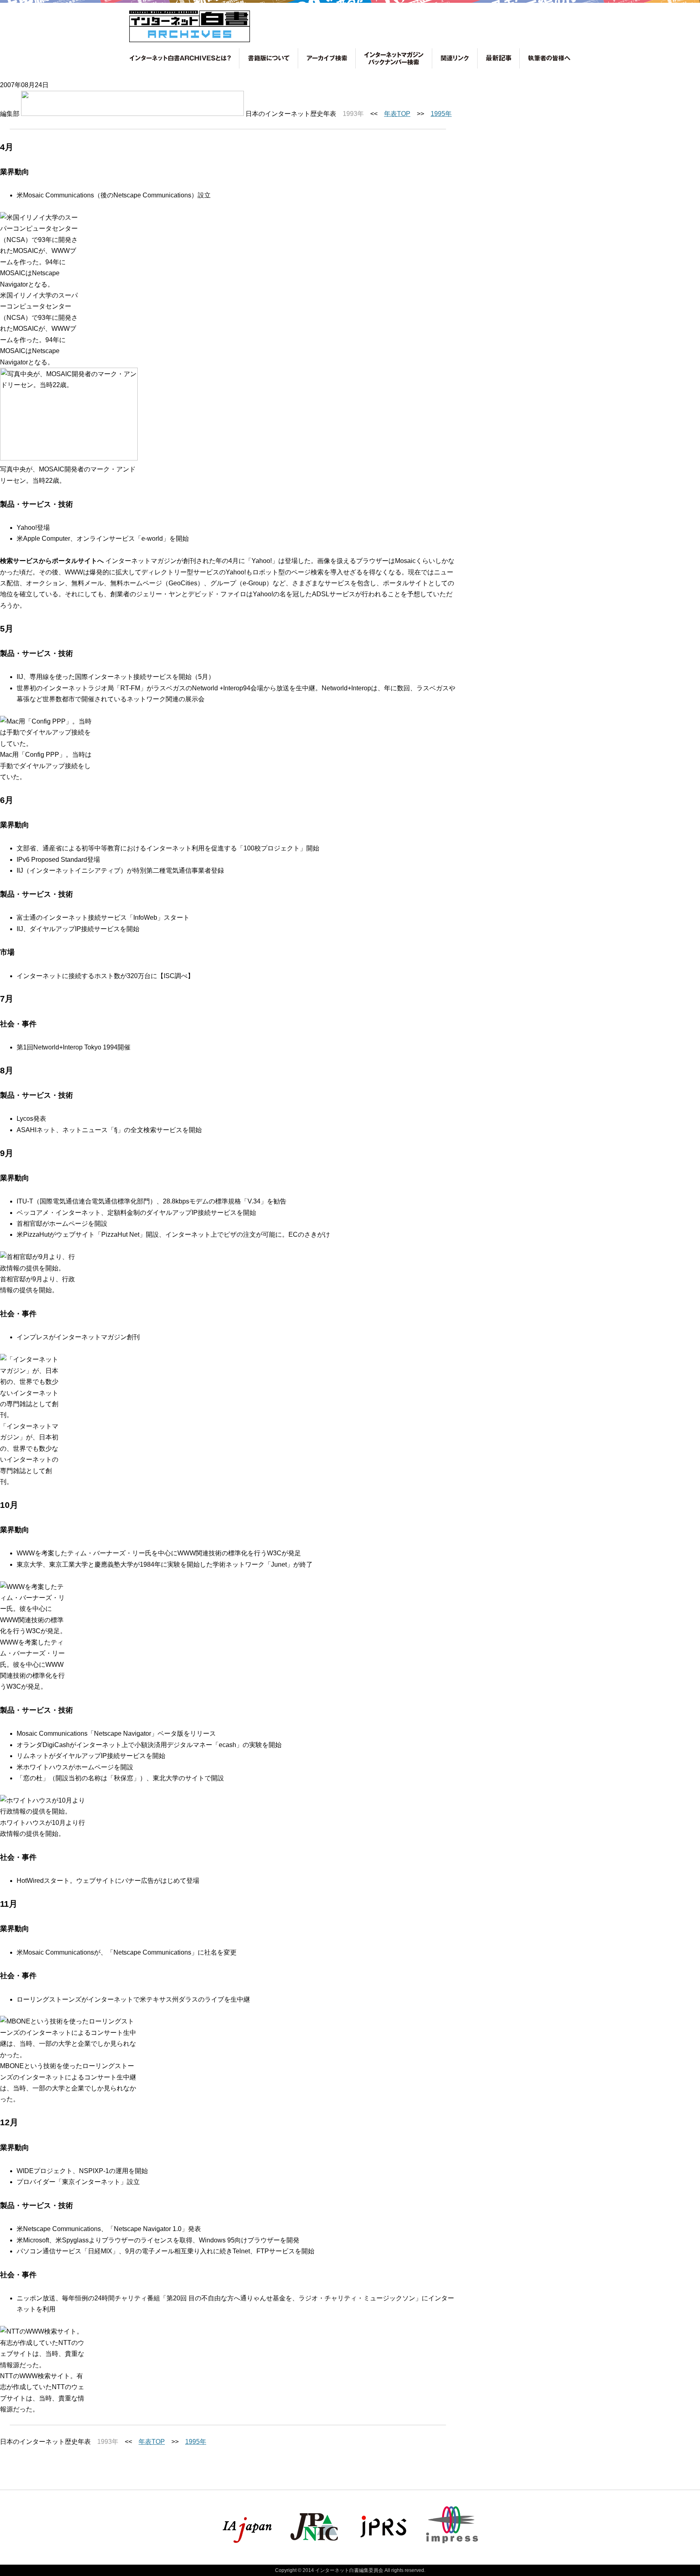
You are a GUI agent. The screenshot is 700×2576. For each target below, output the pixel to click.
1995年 (441, 114)
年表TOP (397, 114)
